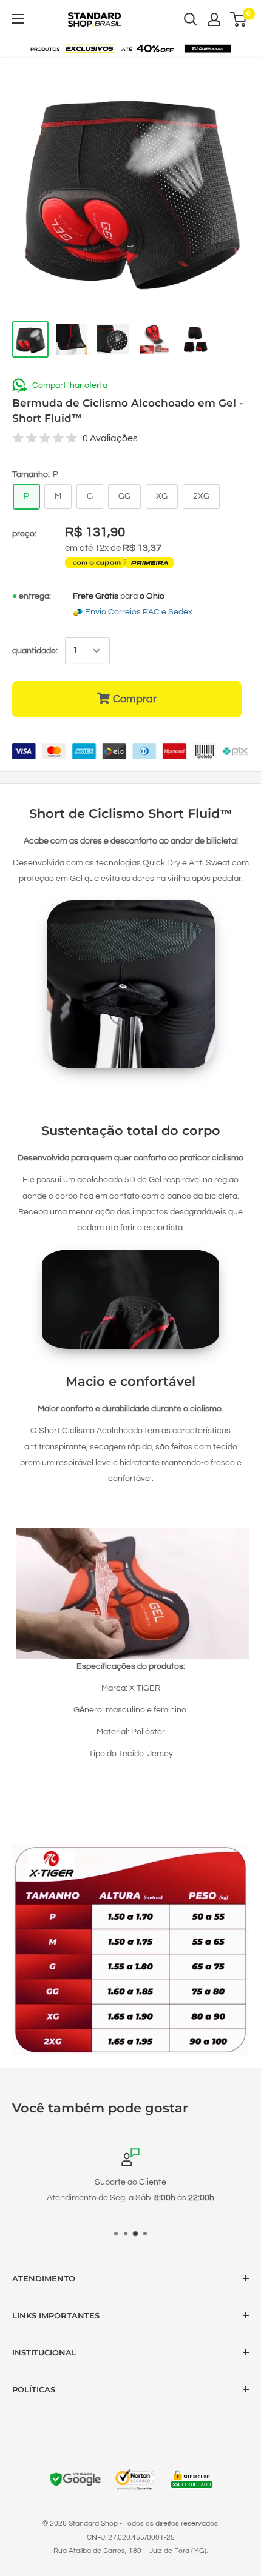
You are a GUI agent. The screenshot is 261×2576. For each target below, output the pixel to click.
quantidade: (35, 651)
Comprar (135, 699)
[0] (239, 19)
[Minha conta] (214, 19)
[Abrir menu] (18, 19)
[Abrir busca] (191, 19)
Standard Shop (93, 2524)
